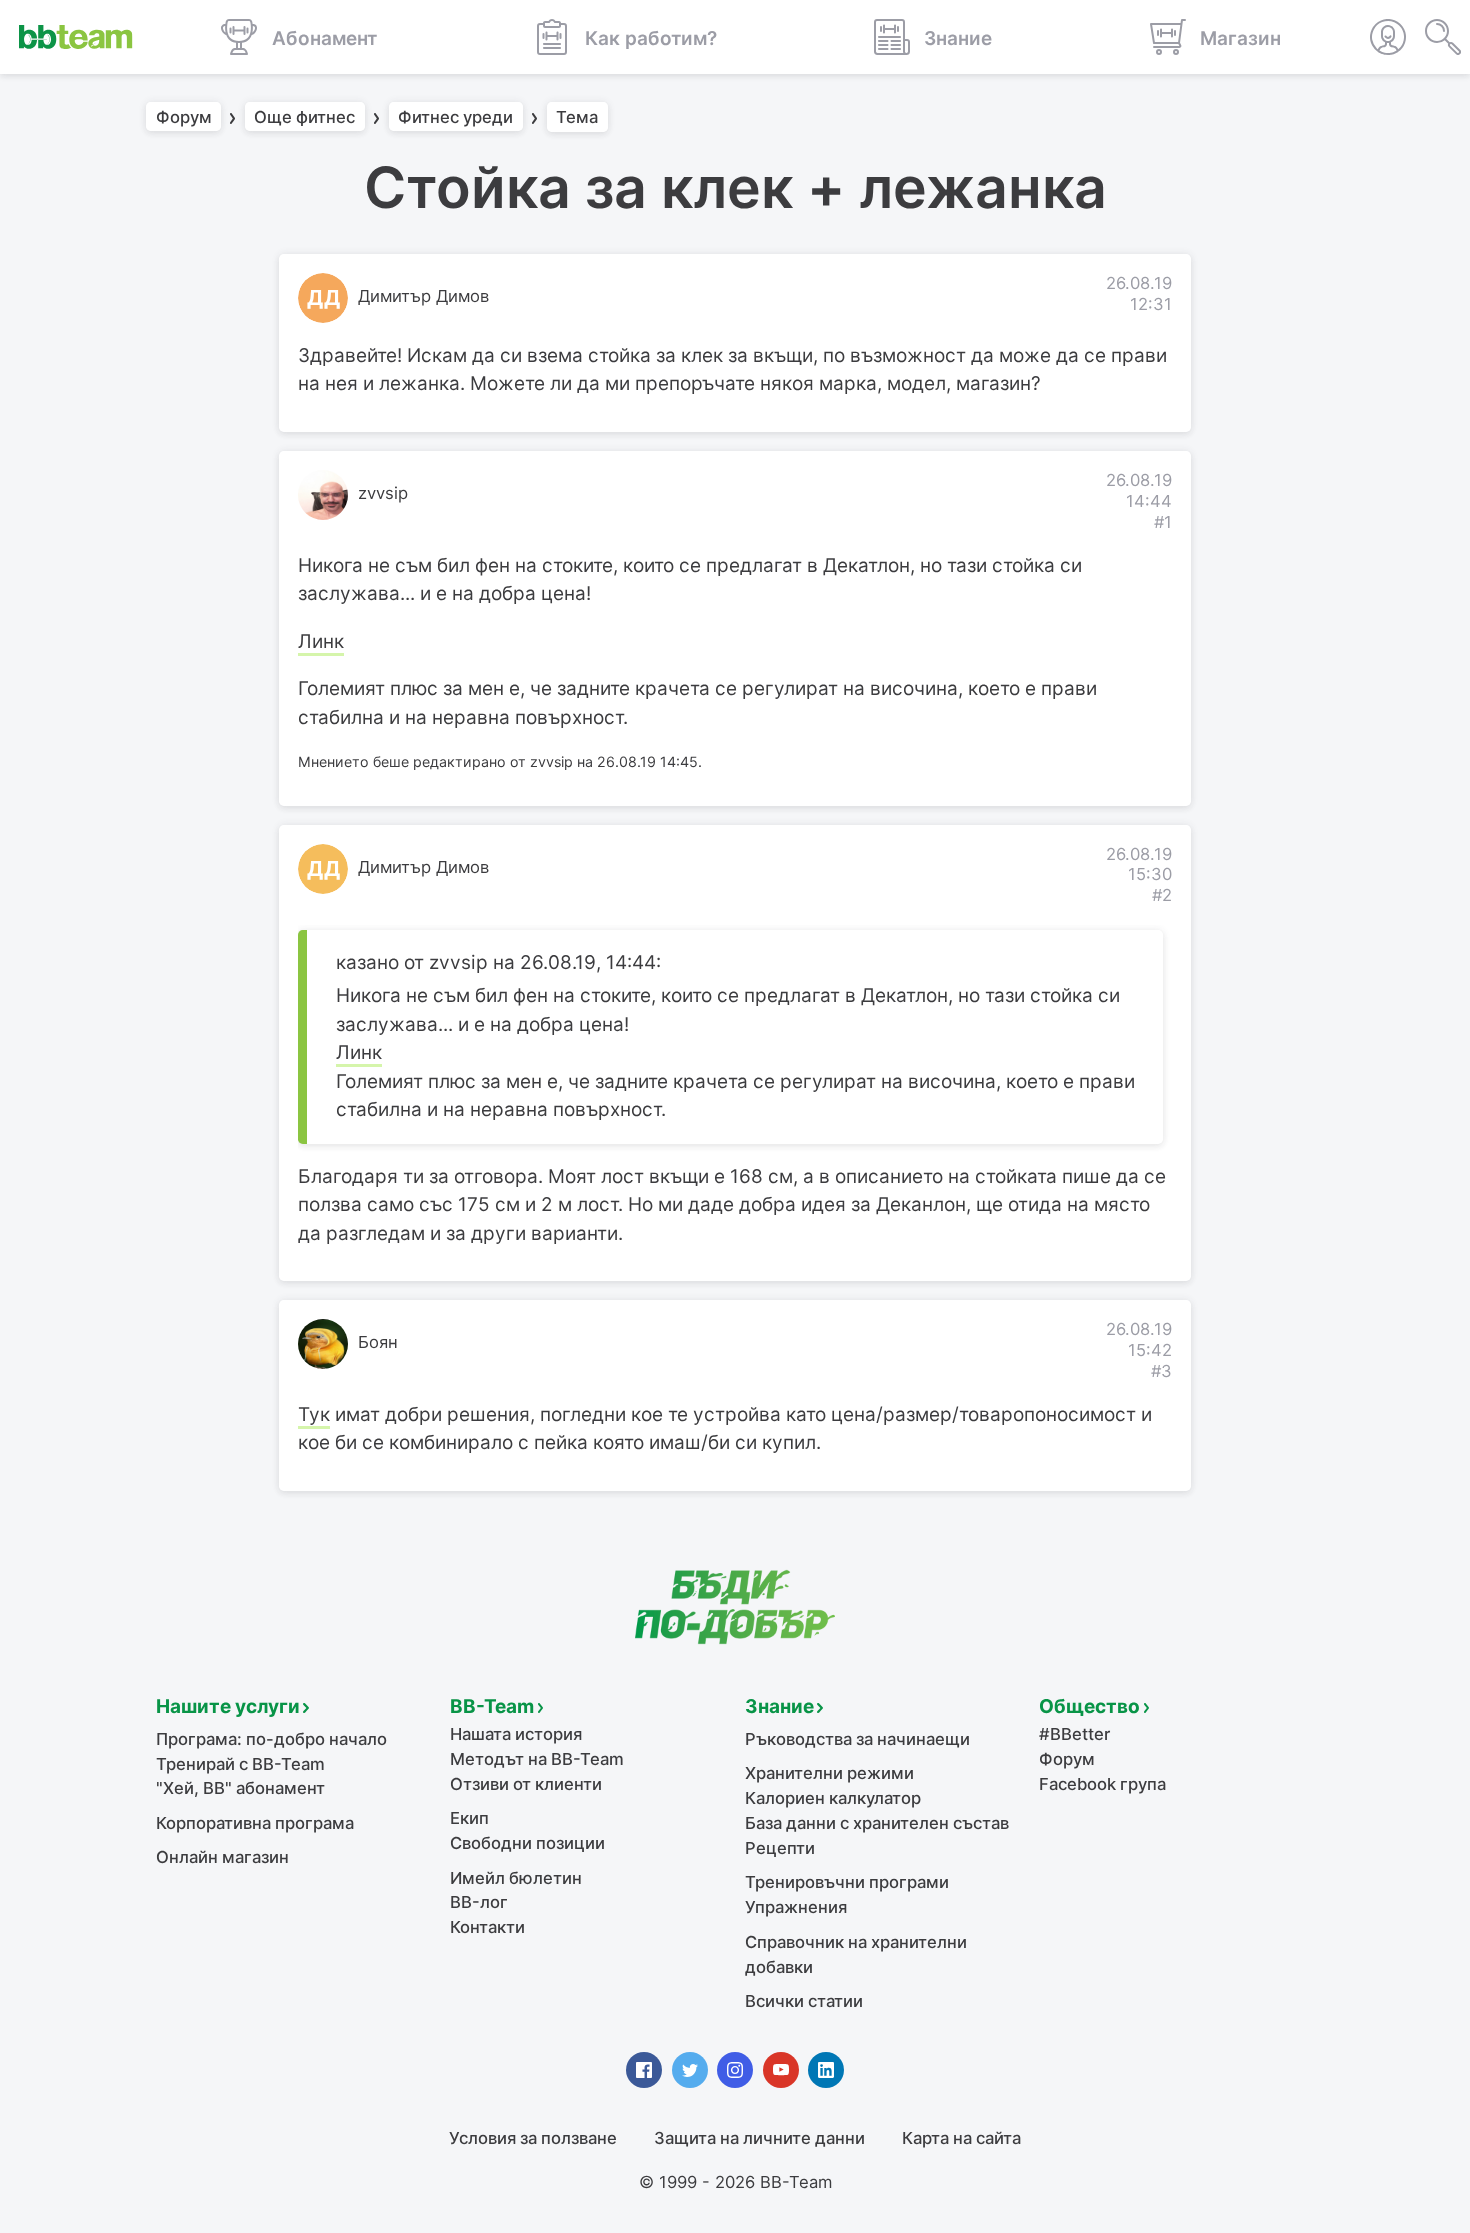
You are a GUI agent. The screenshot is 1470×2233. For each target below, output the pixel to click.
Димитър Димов (423, 296)
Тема (577, 117)
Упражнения (796, 1907)
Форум (184, 117)
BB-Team (492, 1706)
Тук (314, 1414)
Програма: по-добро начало (271, 1739)
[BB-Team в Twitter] (690, 2070)
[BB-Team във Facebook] (644, 2070)
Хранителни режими (829, 1773)
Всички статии (804, 2001)
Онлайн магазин (222, 1857)
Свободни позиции (527, 1843)
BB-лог (479, 1902)
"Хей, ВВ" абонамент (240, 1788)
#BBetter (1074, 1734)
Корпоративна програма (255, 1823)
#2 (1162, 895)
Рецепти (780, 1848)
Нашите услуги (228, 1706)
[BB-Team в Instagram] (735, 2070)
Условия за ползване (533, 2138)
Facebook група (1102, 1784)
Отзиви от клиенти (526, 1784)
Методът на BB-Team (537, 1759)
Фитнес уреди (455, 117)
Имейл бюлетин (516, 1878)
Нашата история (516, 1734)
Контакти (487, 1927)
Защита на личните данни (759, 2138)
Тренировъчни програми (847, 1882)
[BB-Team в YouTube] (781, 2070)
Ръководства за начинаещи (857, 1739)
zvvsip (383, 493)
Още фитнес (304, 117)
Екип (469, 1818)
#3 (1161, 1371)
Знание (779, 1706)
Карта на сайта (961, 2138)
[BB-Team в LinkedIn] (826, 2070)
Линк (321, 641)
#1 (1163, 522)
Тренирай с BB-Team (240, 1764)
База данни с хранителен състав (877, 1823)
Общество (1089, 1706)
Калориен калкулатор (833, 1798)
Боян (378, 1342)
